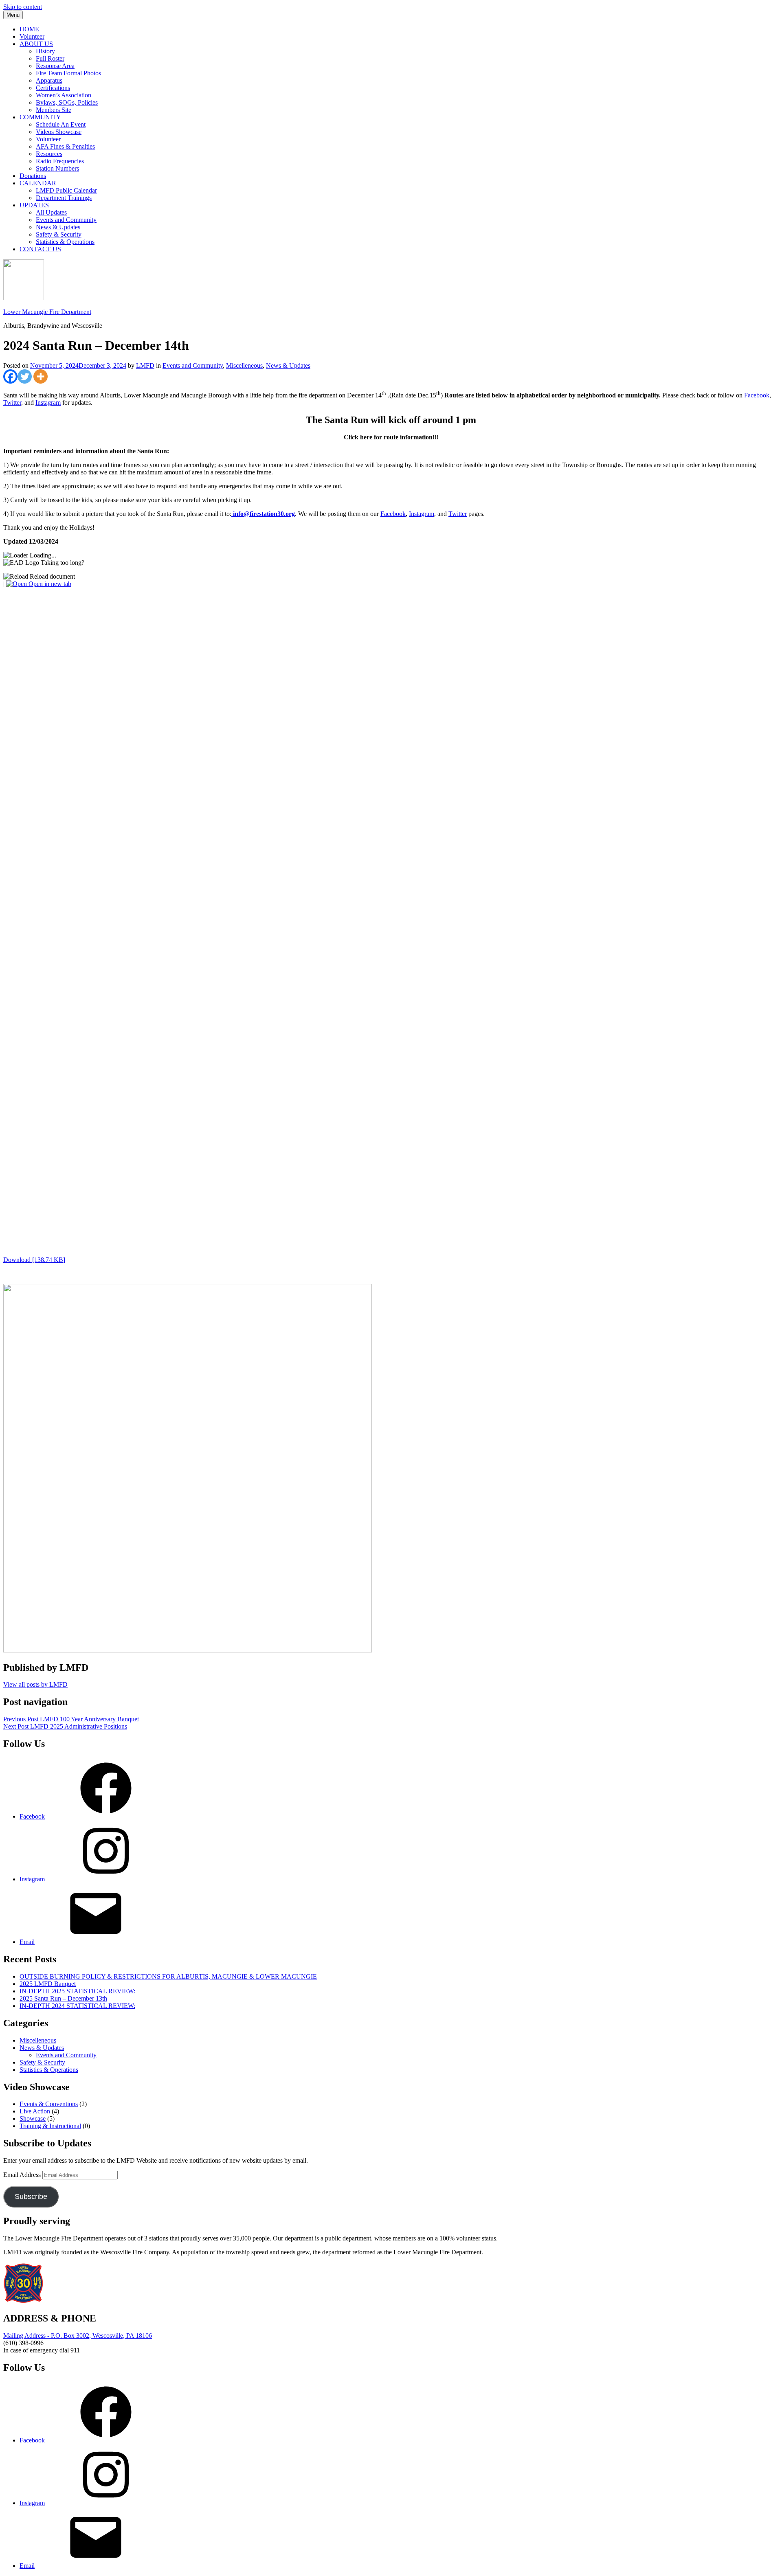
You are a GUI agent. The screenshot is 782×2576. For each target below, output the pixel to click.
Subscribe (31, 2196)
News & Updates (58, 227)
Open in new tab (49, 584)
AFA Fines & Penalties (65, 146)
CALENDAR (38, 183)
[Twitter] (25, 376)
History (45, 51)
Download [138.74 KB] (34, 1260)
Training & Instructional (50, 2126)
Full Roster (50, 58)
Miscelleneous (244, 365)
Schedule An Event (61, 124)
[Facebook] (10, 376)
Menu (13, 15)
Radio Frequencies (60, 161)
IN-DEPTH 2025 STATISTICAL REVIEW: (77, 1991)
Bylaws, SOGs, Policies (67, 102)
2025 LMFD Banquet (48, 1984)
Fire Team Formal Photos (68, 73)
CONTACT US (40, 249)
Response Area (55, 66)
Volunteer (32, 36)
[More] (41, 376)
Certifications (53, 88)
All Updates (51, 212)
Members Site (54, 110)
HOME (29, 29)
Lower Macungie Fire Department (47, 312)
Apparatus (49, 80)
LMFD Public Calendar (66, 190)
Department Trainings (64, 198)
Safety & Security (59, 234)
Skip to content (23, 7)
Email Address (23, 2175)
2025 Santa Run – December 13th (63, 1998)
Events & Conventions (49, 2104)
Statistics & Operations (65, 242)
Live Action (35, 2111)
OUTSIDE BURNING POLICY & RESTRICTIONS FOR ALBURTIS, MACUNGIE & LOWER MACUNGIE (168, 1976)
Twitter (12, 403)
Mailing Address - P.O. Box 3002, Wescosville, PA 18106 (78, 2336)
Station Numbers (57, 168)
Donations (33, 176)
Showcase (33, 2119)
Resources (49, 154)
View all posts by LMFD (35, 1684)
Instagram (48, 403)
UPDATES (34, 205)
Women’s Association (64, 95)
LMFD (145, 365)
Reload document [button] (52, 576)
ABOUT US (36, 44)
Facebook (757, 395)
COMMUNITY (40, 117)
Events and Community (66, 220)
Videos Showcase (59, 132)
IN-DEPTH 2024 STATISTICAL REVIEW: (77, 2006)
